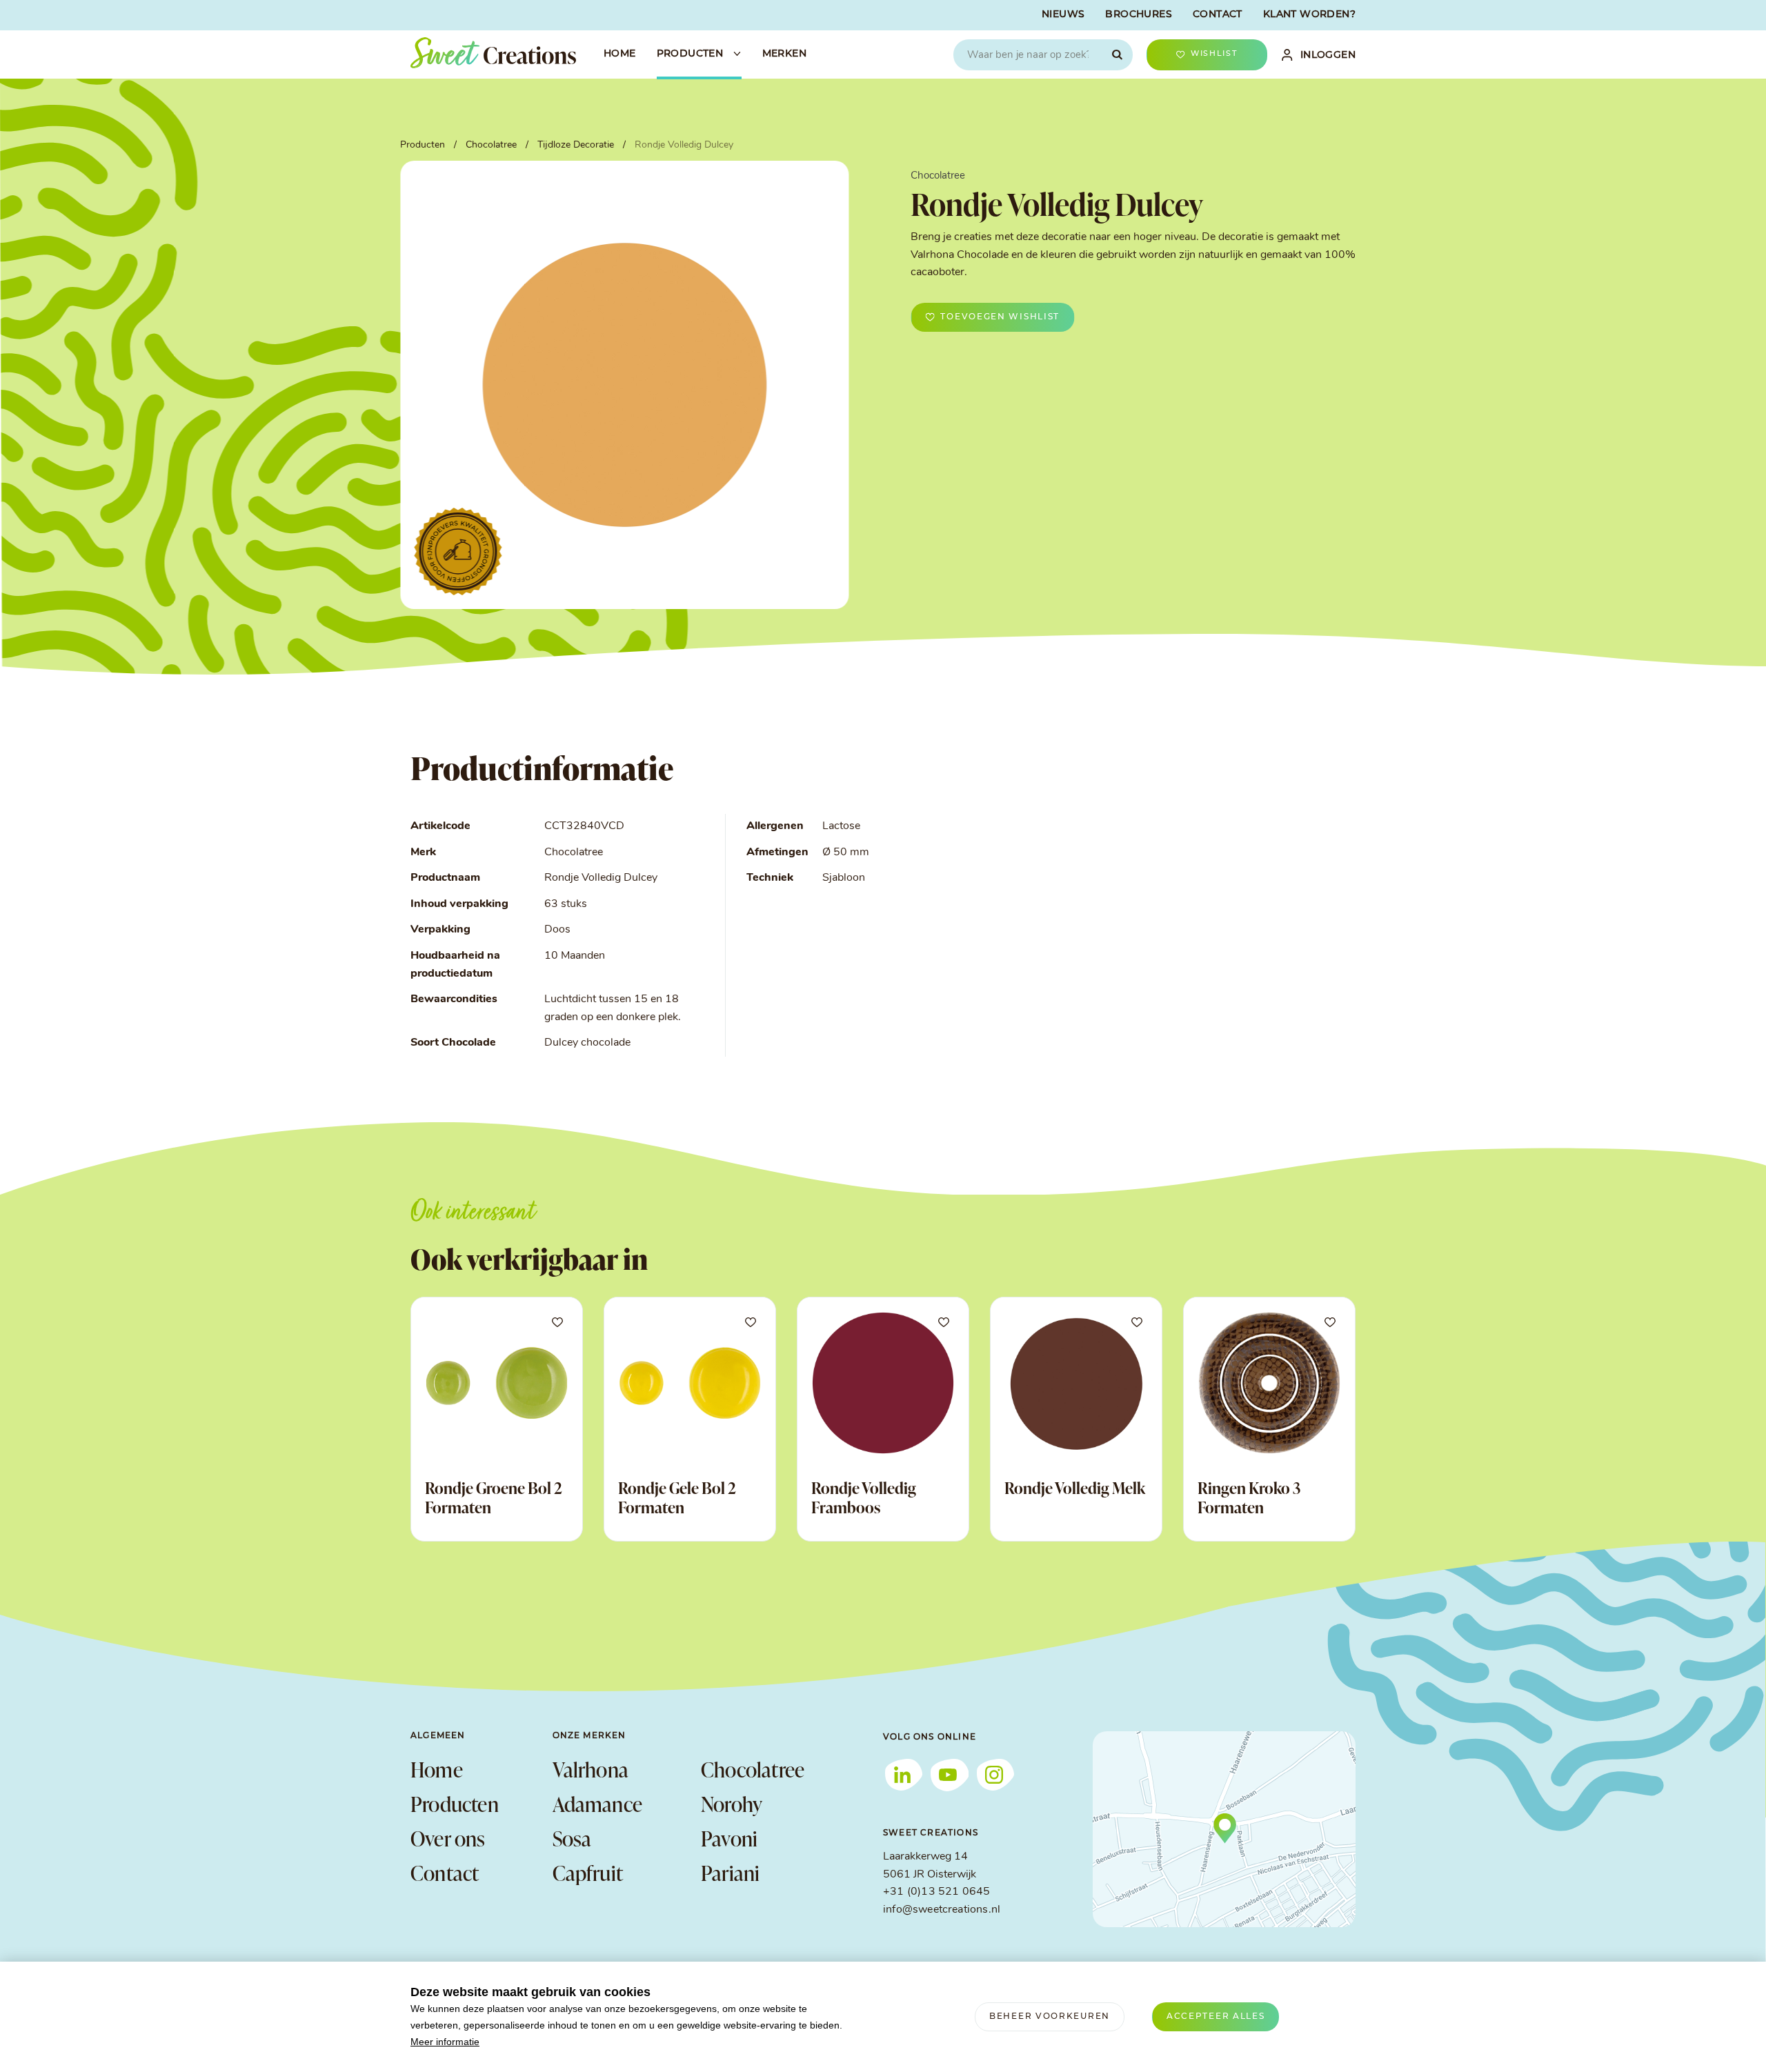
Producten (455, 1804)
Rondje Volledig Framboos (864, 1497)
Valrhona (591, 1769)
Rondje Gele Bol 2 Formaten (677, 1497)
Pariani (730, 1873)
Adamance (598, 1804)
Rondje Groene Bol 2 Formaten (494, 1497)
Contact (445, 1873)
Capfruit (588, 1873)
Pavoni (729, 1838)
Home (437, 1769)
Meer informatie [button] (445, 2042)
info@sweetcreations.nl (942, 1910)
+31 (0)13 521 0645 (936, 1892)
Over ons (448, 1838)
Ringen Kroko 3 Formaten (1249, 1497)
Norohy (732, 1804)
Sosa (572, 1838)
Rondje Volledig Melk (1075, 1488)
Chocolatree (753, 1769)
